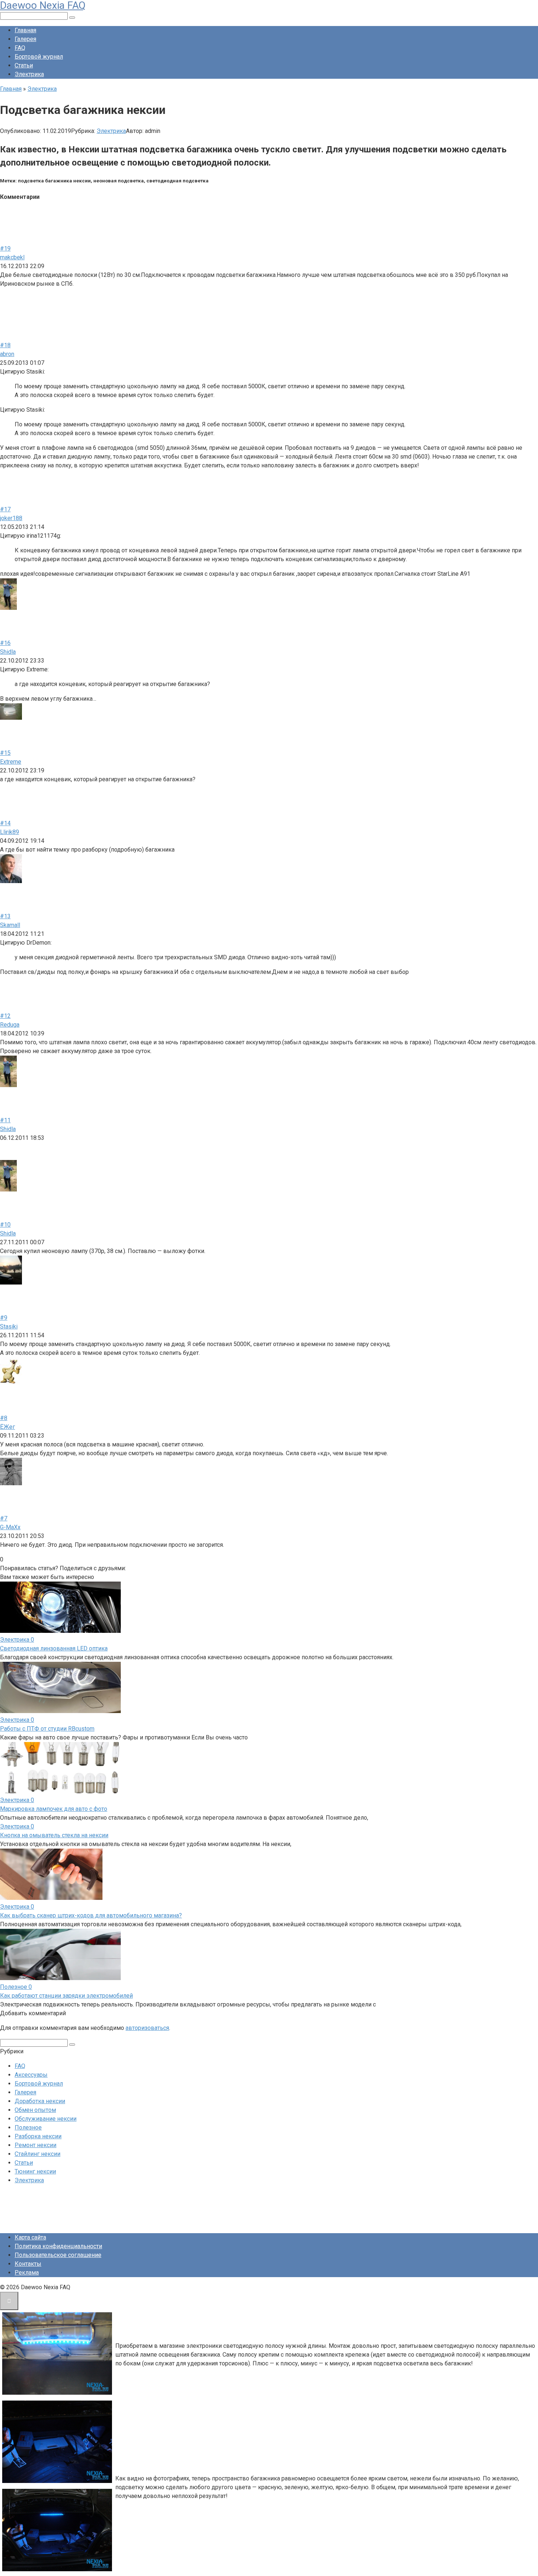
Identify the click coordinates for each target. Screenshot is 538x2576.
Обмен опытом (35, 2110)
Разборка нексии (38, 2136)
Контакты (28, 2264)
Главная (25, 30)
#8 (4, 1418)
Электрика (29, 74)
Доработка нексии (40, 2101)
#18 (5, 345)
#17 (5, 509)
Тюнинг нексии (35, 2171)
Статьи (24, 65)
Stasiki (9, 1326)
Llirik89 (10, 832)
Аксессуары (31, 2075)
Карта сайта (30, 2237)
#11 (5, 1120)
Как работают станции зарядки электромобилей (66, 1996)
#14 (5, 823)
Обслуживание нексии (46, 2119)
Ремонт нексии (36, 2145)
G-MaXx (10, 1527)
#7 (4, 1518)
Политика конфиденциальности (58, 2246)
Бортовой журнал (39, 57)
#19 (5, 249)
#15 (5, 753)
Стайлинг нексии (38, 2154)
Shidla (8, 652)
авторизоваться (147, 2028)
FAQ (20, 48)
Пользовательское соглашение (58, 2255)
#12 (5, 1016)
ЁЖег (8, 1427)
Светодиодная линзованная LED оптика (54, 1648)
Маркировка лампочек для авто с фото (54, 1809)
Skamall (10, 925)
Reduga (10, 1025)
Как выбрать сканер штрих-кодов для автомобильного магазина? (91, 1915)
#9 (4, 1318)
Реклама (27, 2273)
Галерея (25, 39)
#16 (5, 643)
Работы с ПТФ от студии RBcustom (47, 1729)
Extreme (11, 762)
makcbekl (12, 257)
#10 (5, 1225)
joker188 (11, 518)
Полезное (28, 2127)
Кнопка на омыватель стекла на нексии (54, 1835)
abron (7, 354)
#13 (5, 916)
